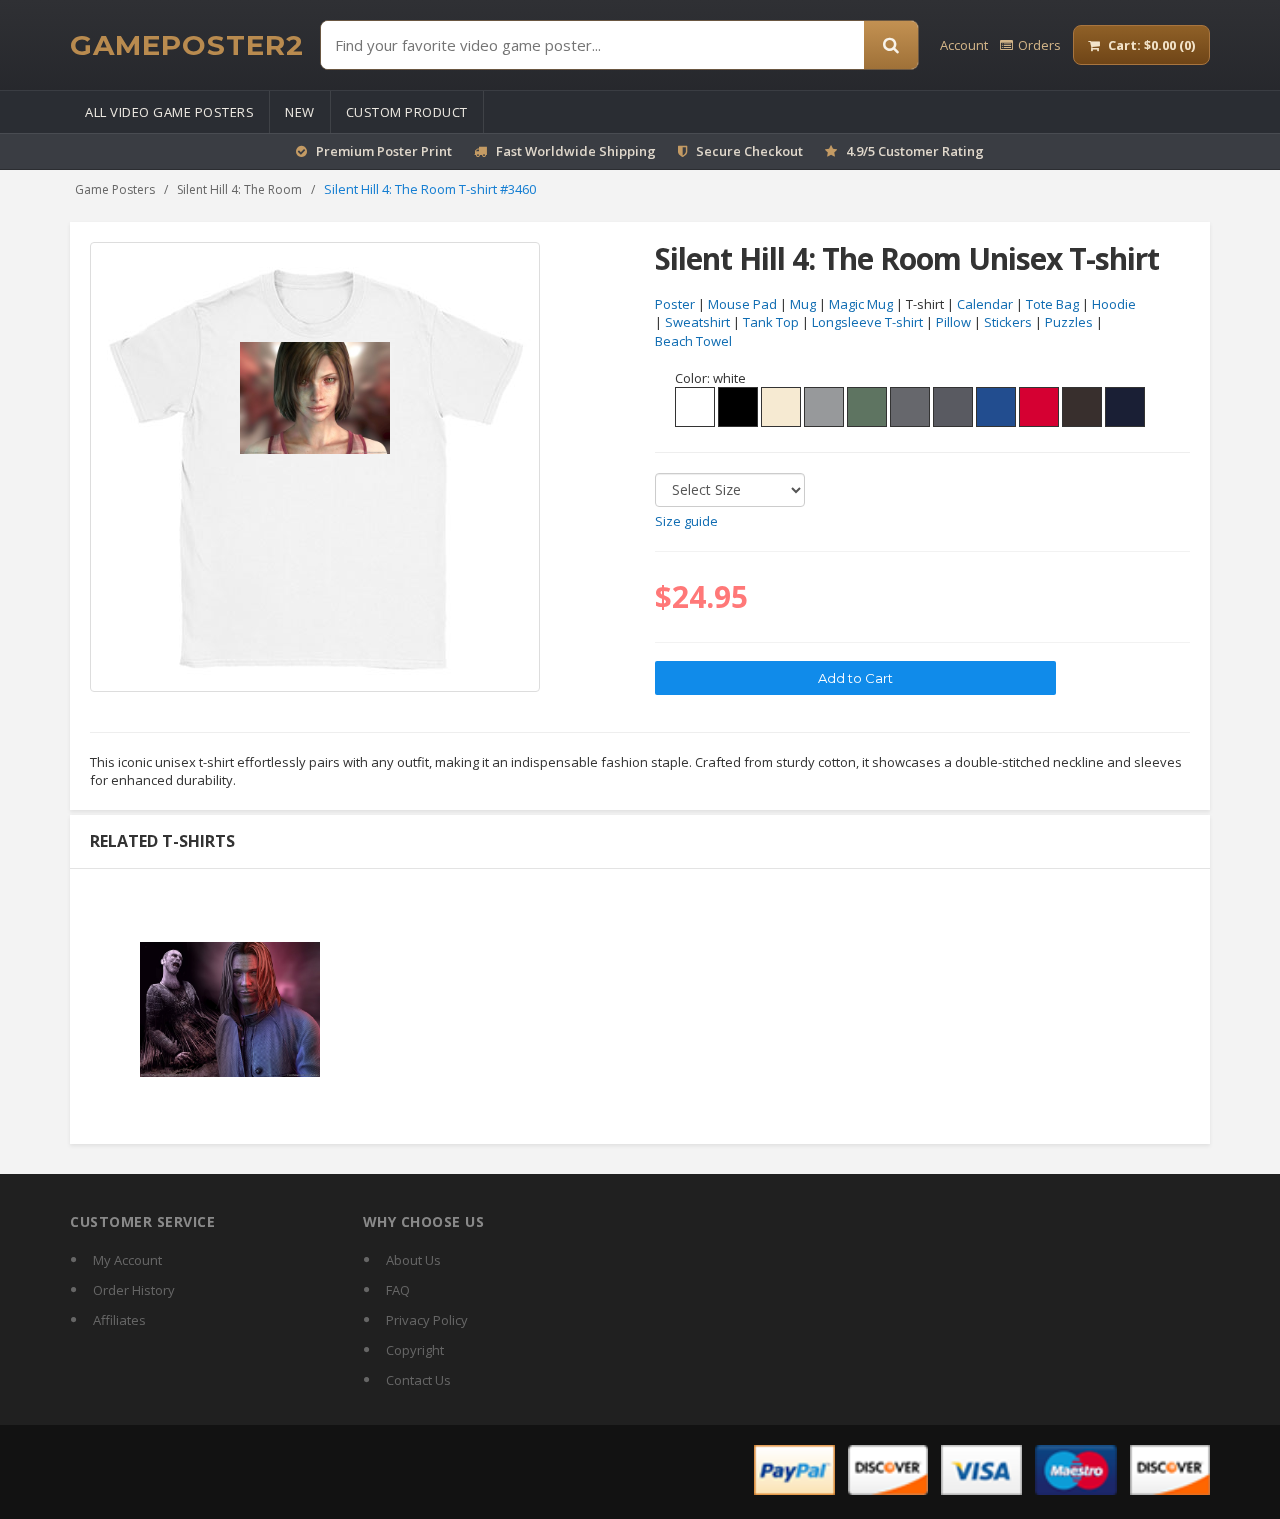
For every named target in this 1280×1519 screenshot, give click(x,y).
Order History (134, 1290)
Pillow (953, 322)
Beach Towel (693, 341)
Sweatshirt (697, 322)
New (300, 112)
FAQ (398, 1290)
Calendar (985, 304)
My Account (127, 1260)
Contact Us (418, 1380)
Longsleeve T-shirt (867, 322)
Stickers (1008, 322)
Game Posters (115, 189)
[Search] (891, 45)
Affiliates (119, 1320)
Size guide (686, 521)
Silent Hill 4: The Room (239, 189)
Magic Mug (861, 304)
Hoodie (1114, 304)
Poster (675, 304)
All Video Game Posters (169, 112)
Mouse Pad (742, 304)
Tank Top (771, 322)
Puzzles (1069, 322)
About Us (413, 1260)
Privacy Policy (427, 1320)
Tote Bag (1052, 304)
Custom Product (407, 112)
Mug (803, 304)
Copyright (415, 1350)
